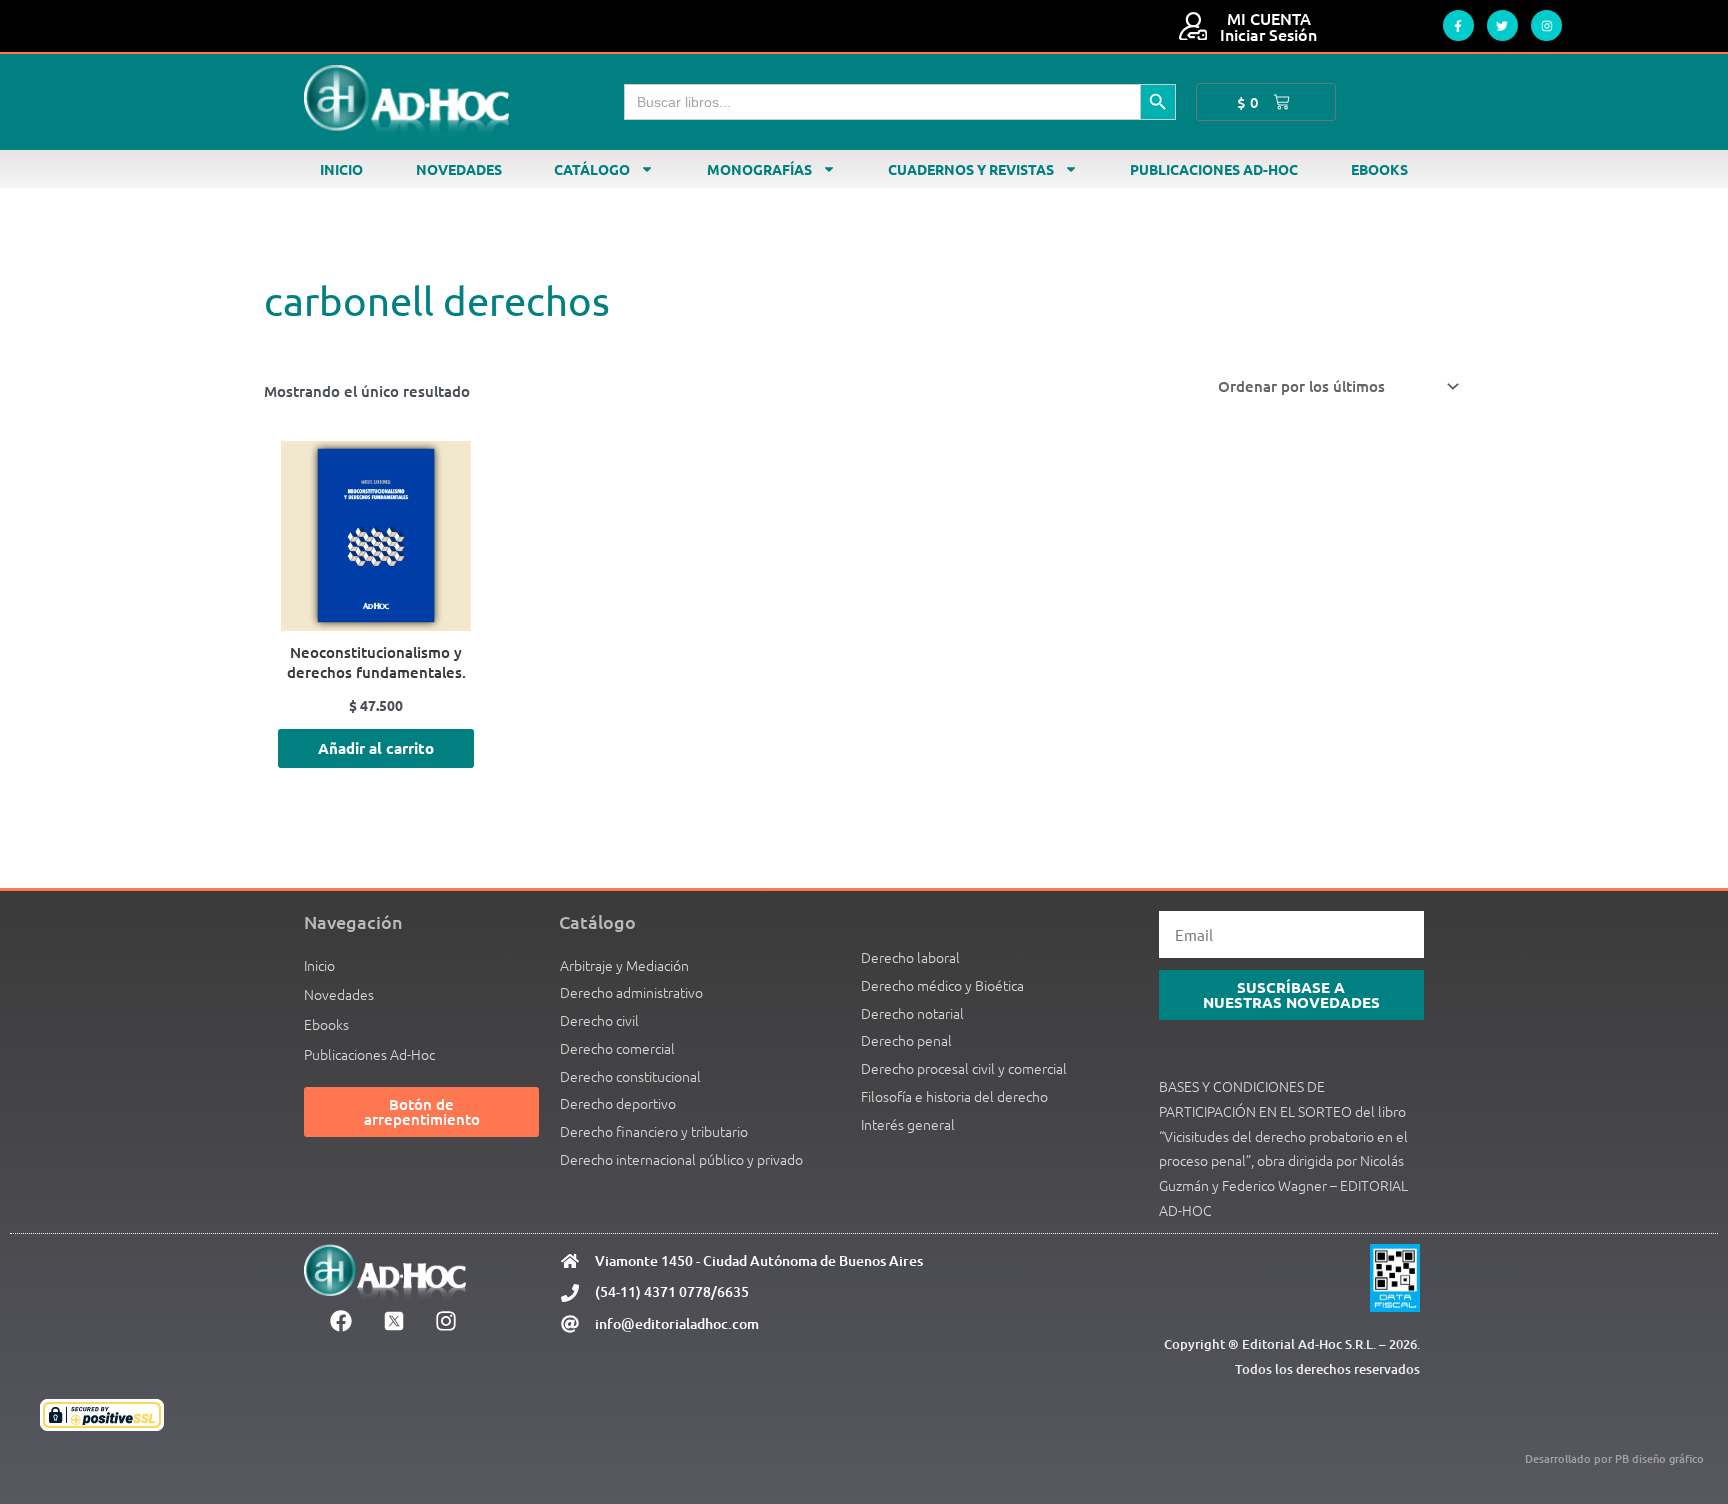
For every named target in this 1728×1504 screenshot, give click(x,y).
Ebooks (1379, 169)
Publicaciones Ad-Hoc (1214, 169)
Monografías (759, 169)
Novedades (459, 169)
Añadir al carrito (376, 748)
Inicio (341, 169)
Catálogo (592, 169)
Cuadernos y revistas (971, 169)
